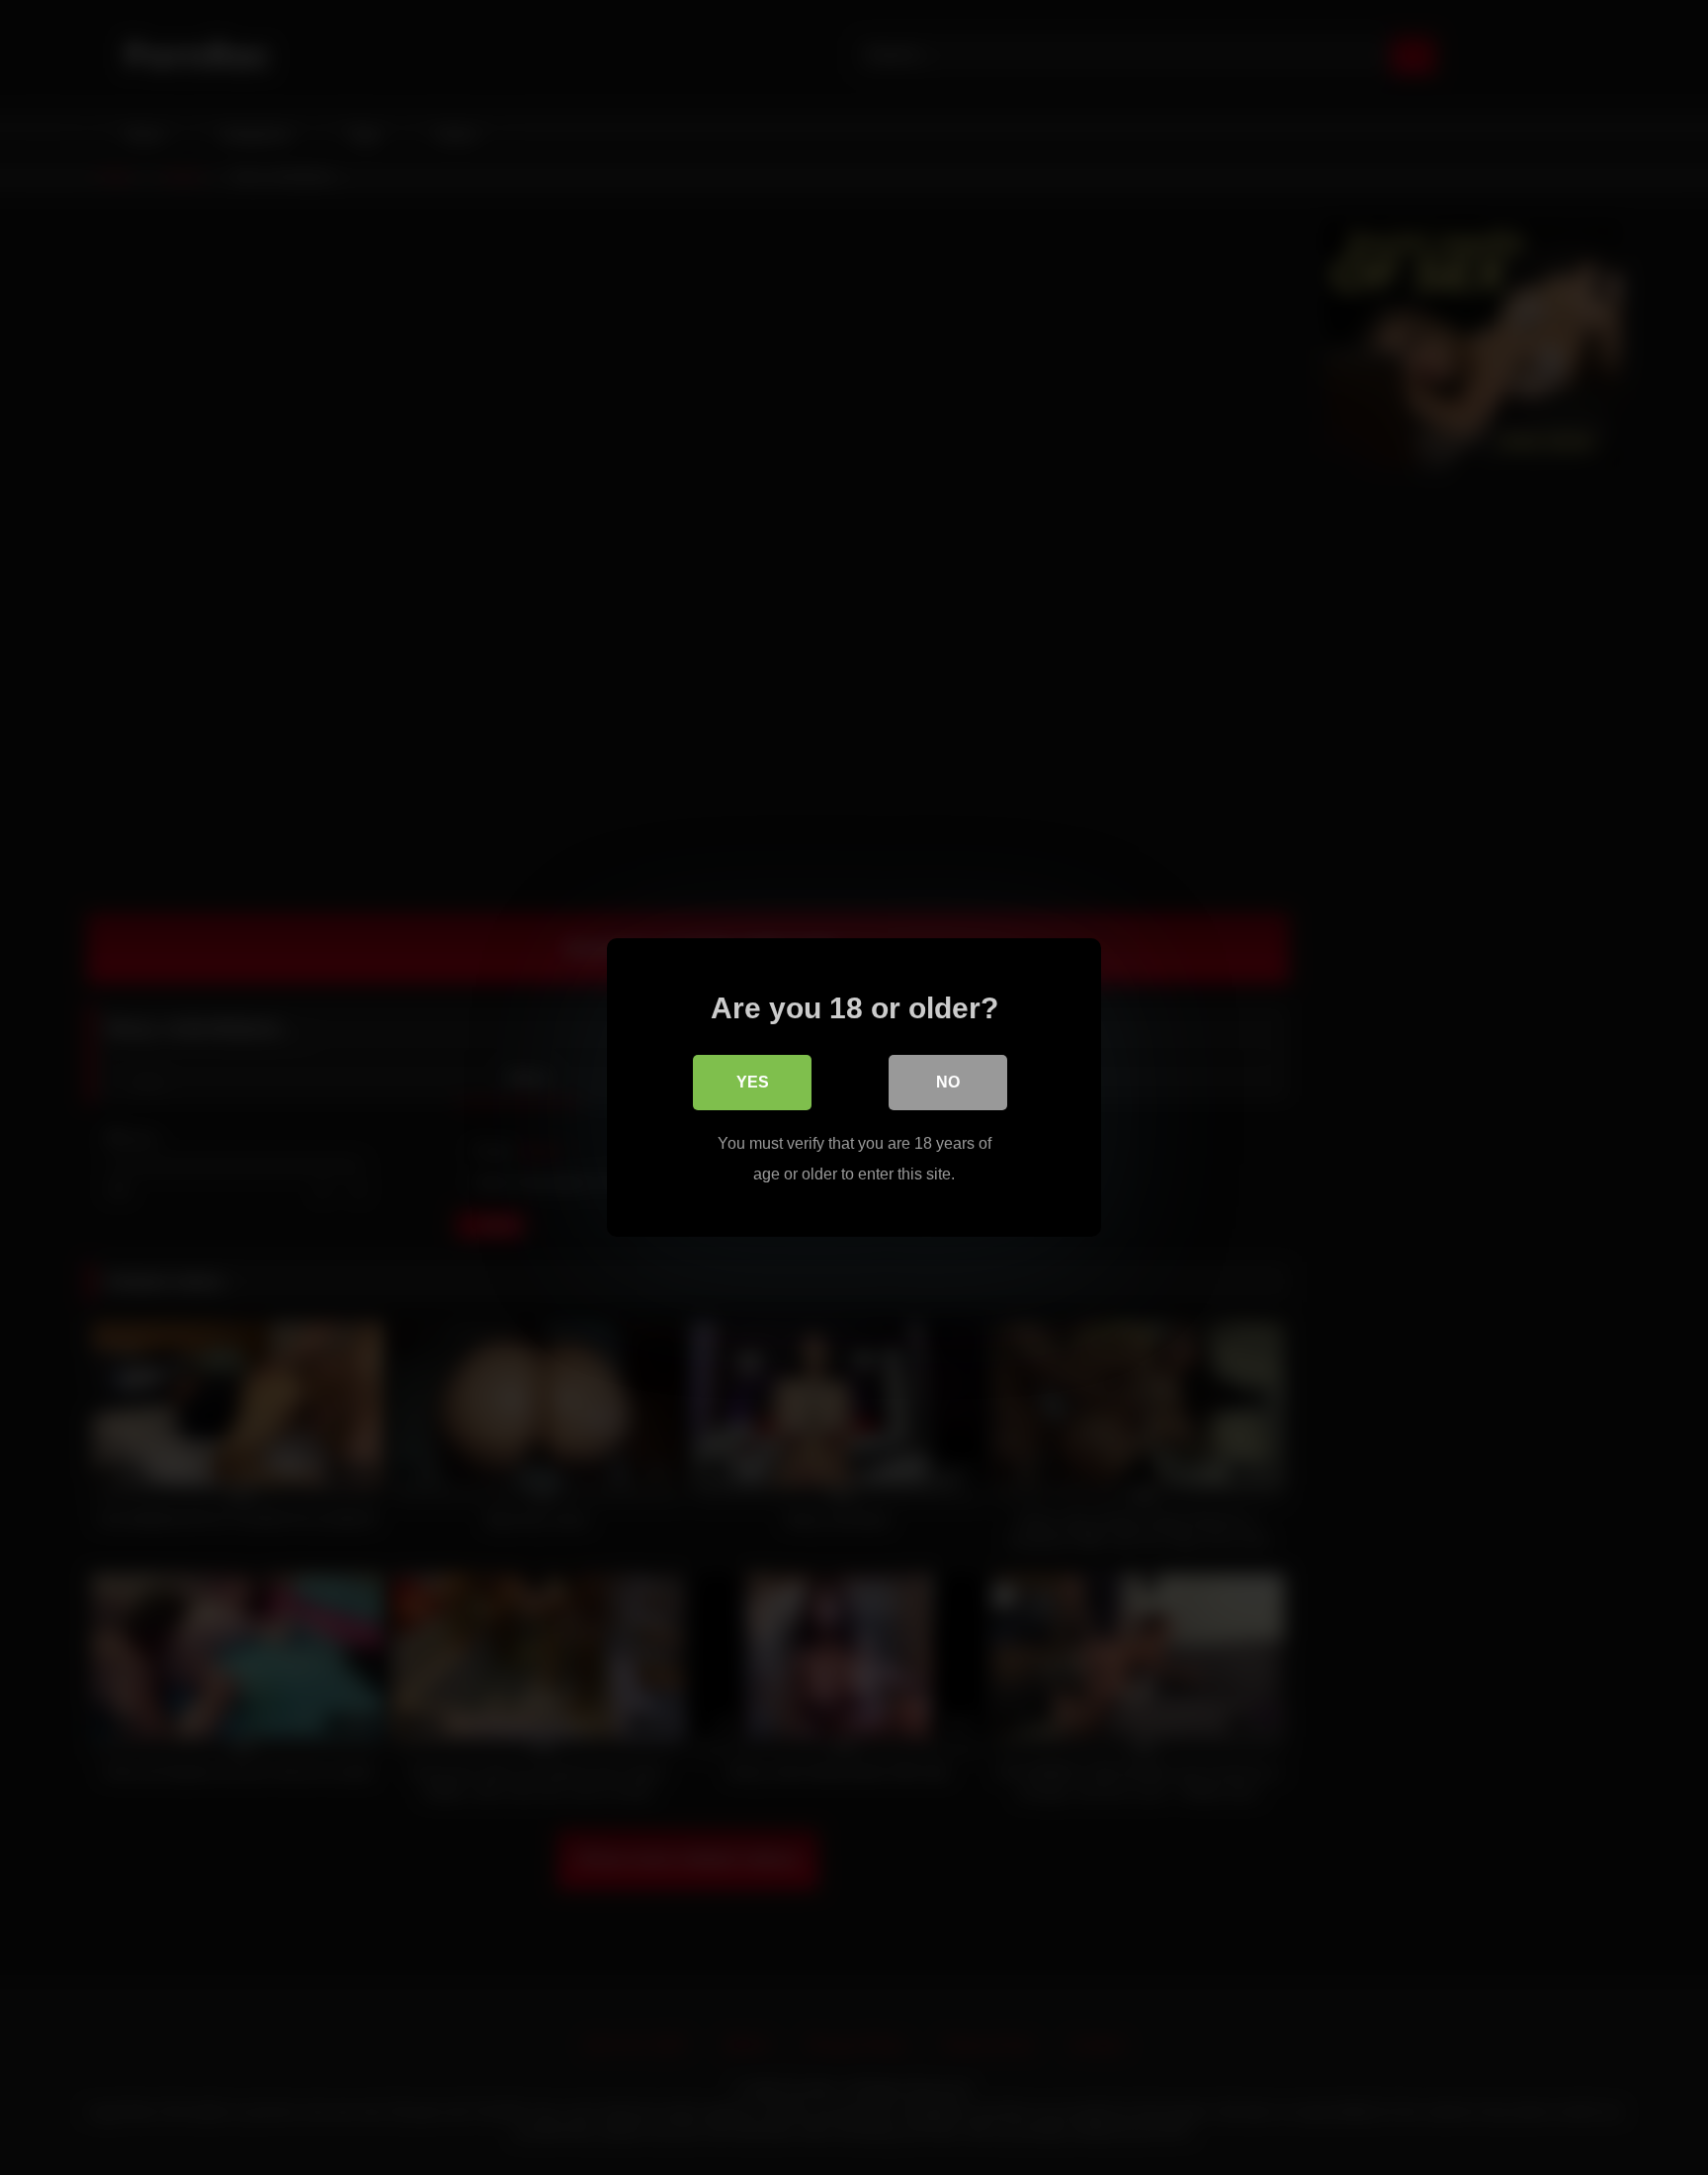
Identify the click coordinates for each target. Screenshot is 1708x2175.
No (948, 1082)
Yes (753, 1082)
